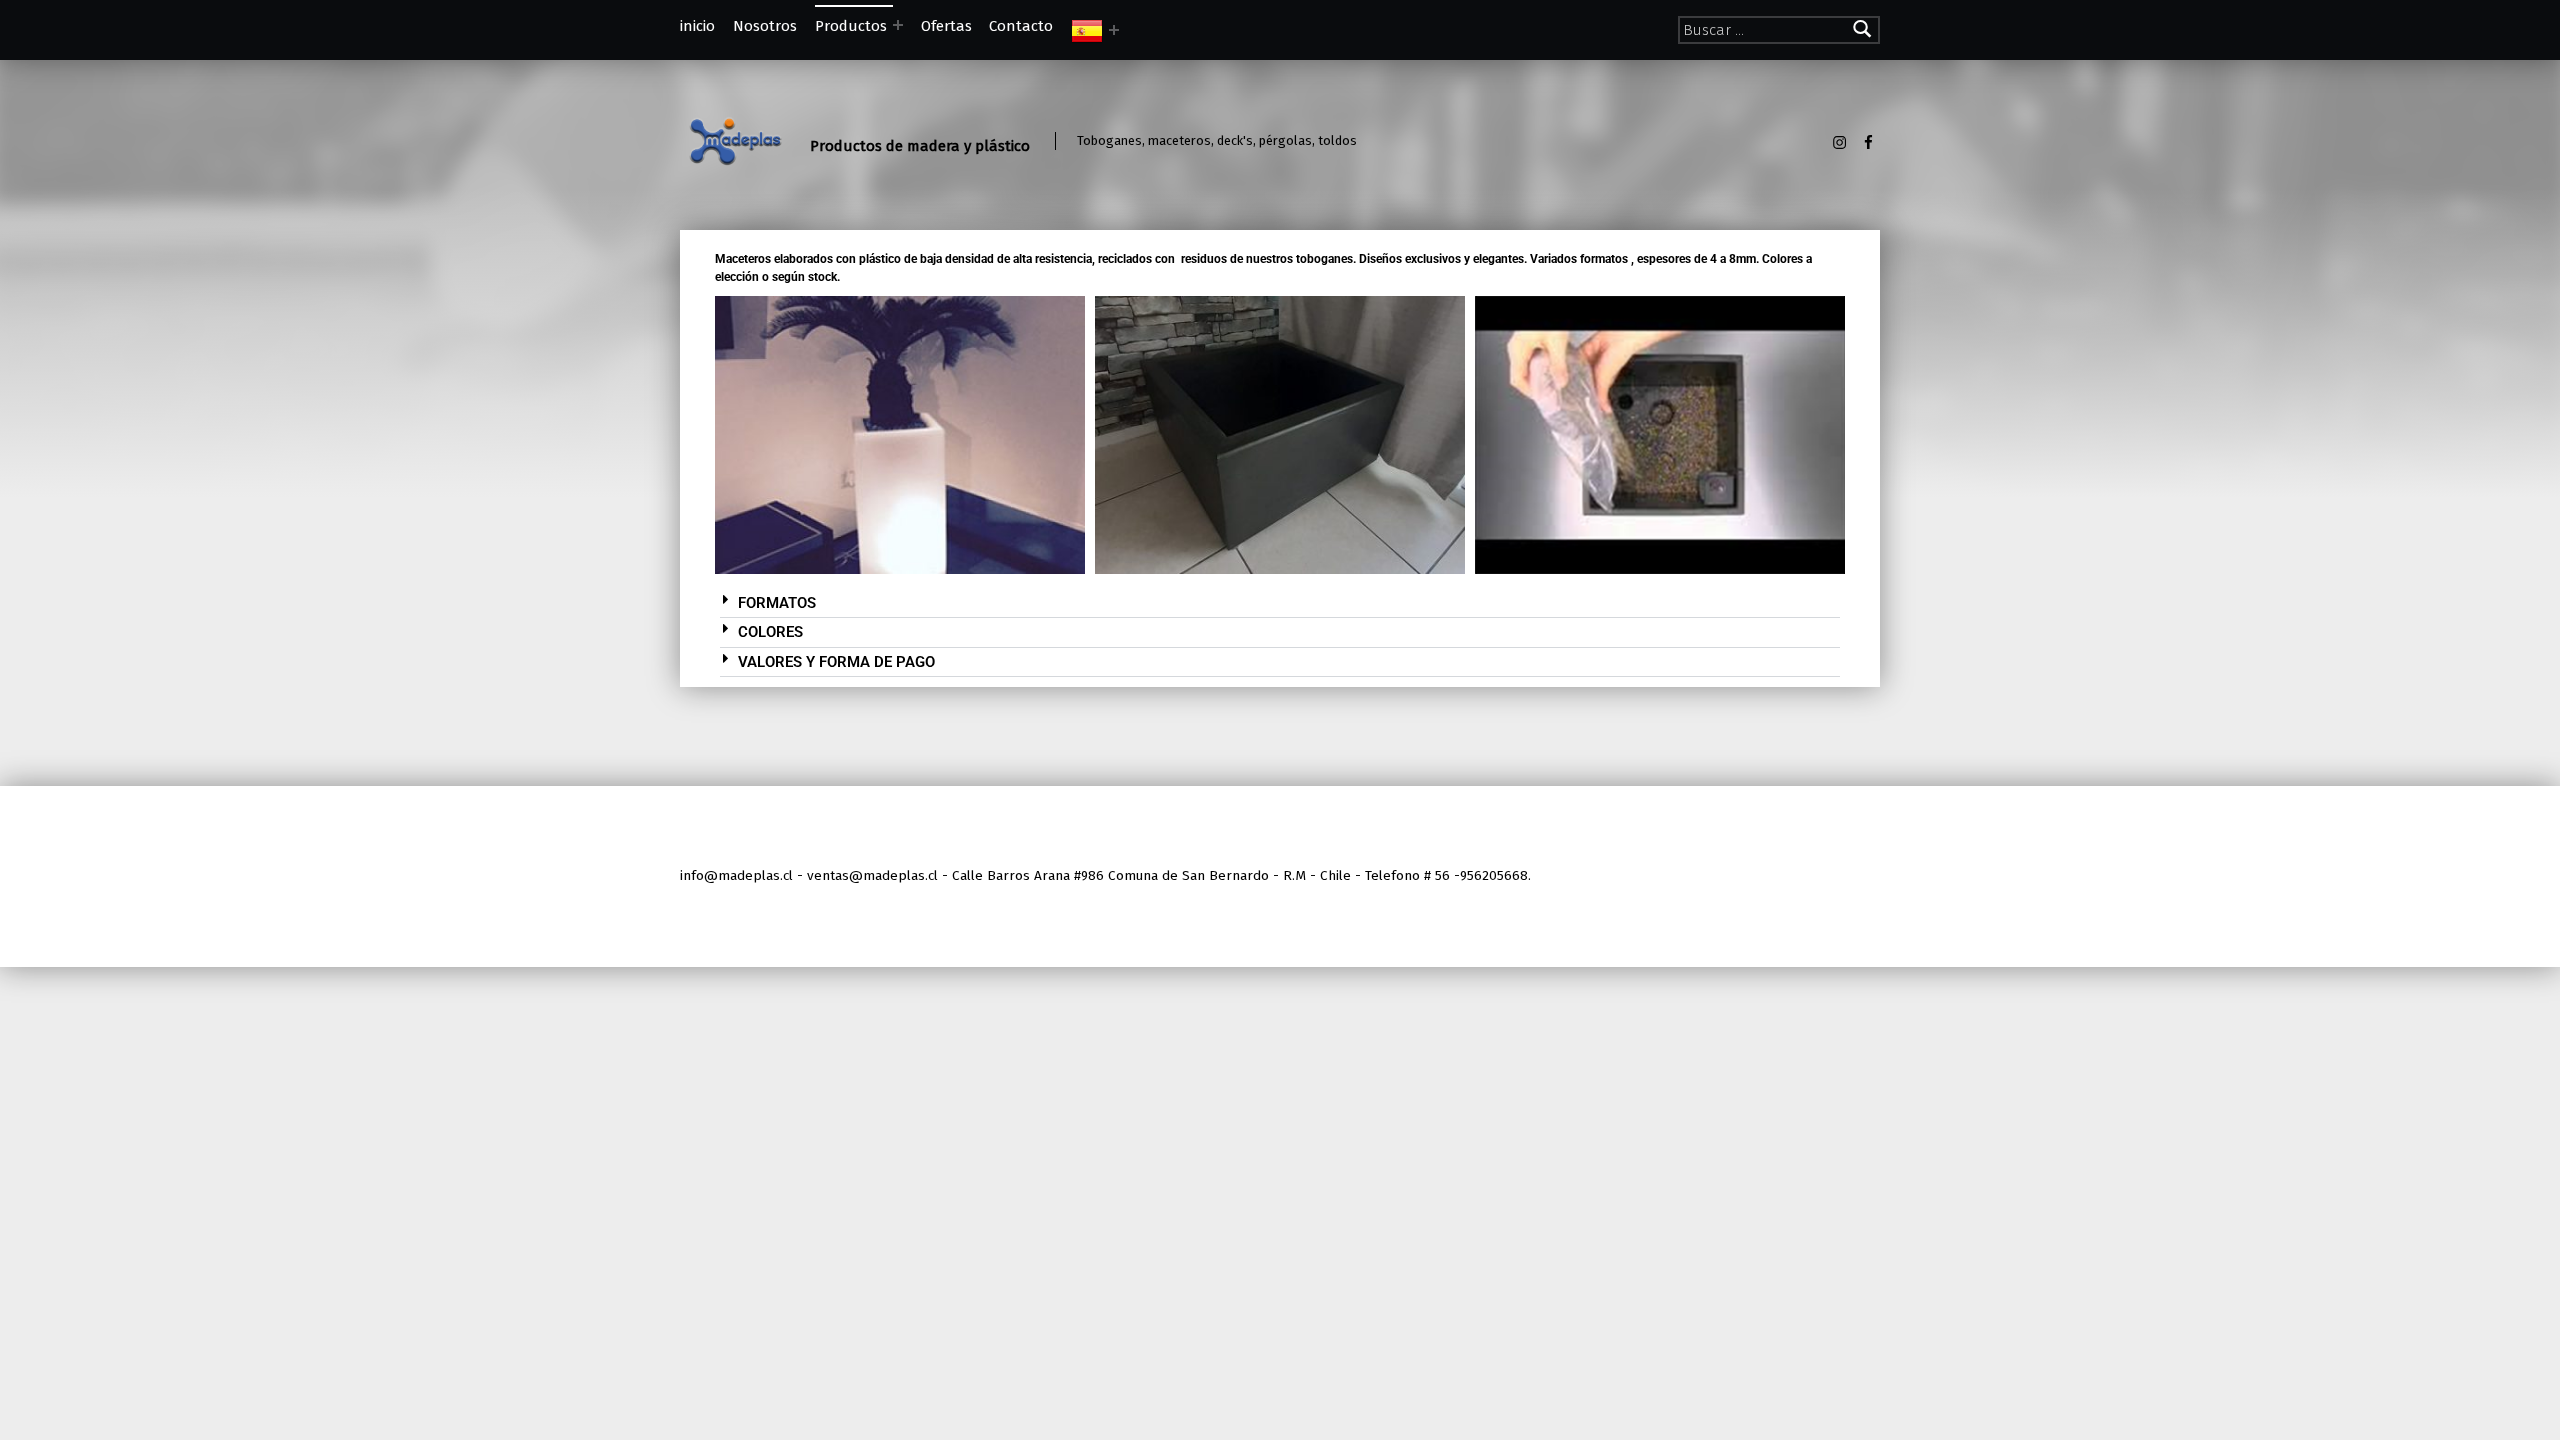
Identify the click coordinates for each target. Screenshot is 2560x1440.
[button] (1280, 604)
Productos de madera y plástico (920, 146)
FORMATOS (777, 603)
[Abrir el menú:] (1114, 30)
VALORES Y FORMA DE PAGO (836, 662)
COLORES (770, 632)
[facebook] (1868, 142)
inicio (697, 26)
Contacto (1021, 26)
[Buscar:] (1779, 30)
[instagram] (1840, 142)
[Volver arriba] (1863, 876)
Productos (851, 26)
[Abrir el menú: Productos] (898, 25)
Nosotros (765, 26)
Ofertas (946, 26)
